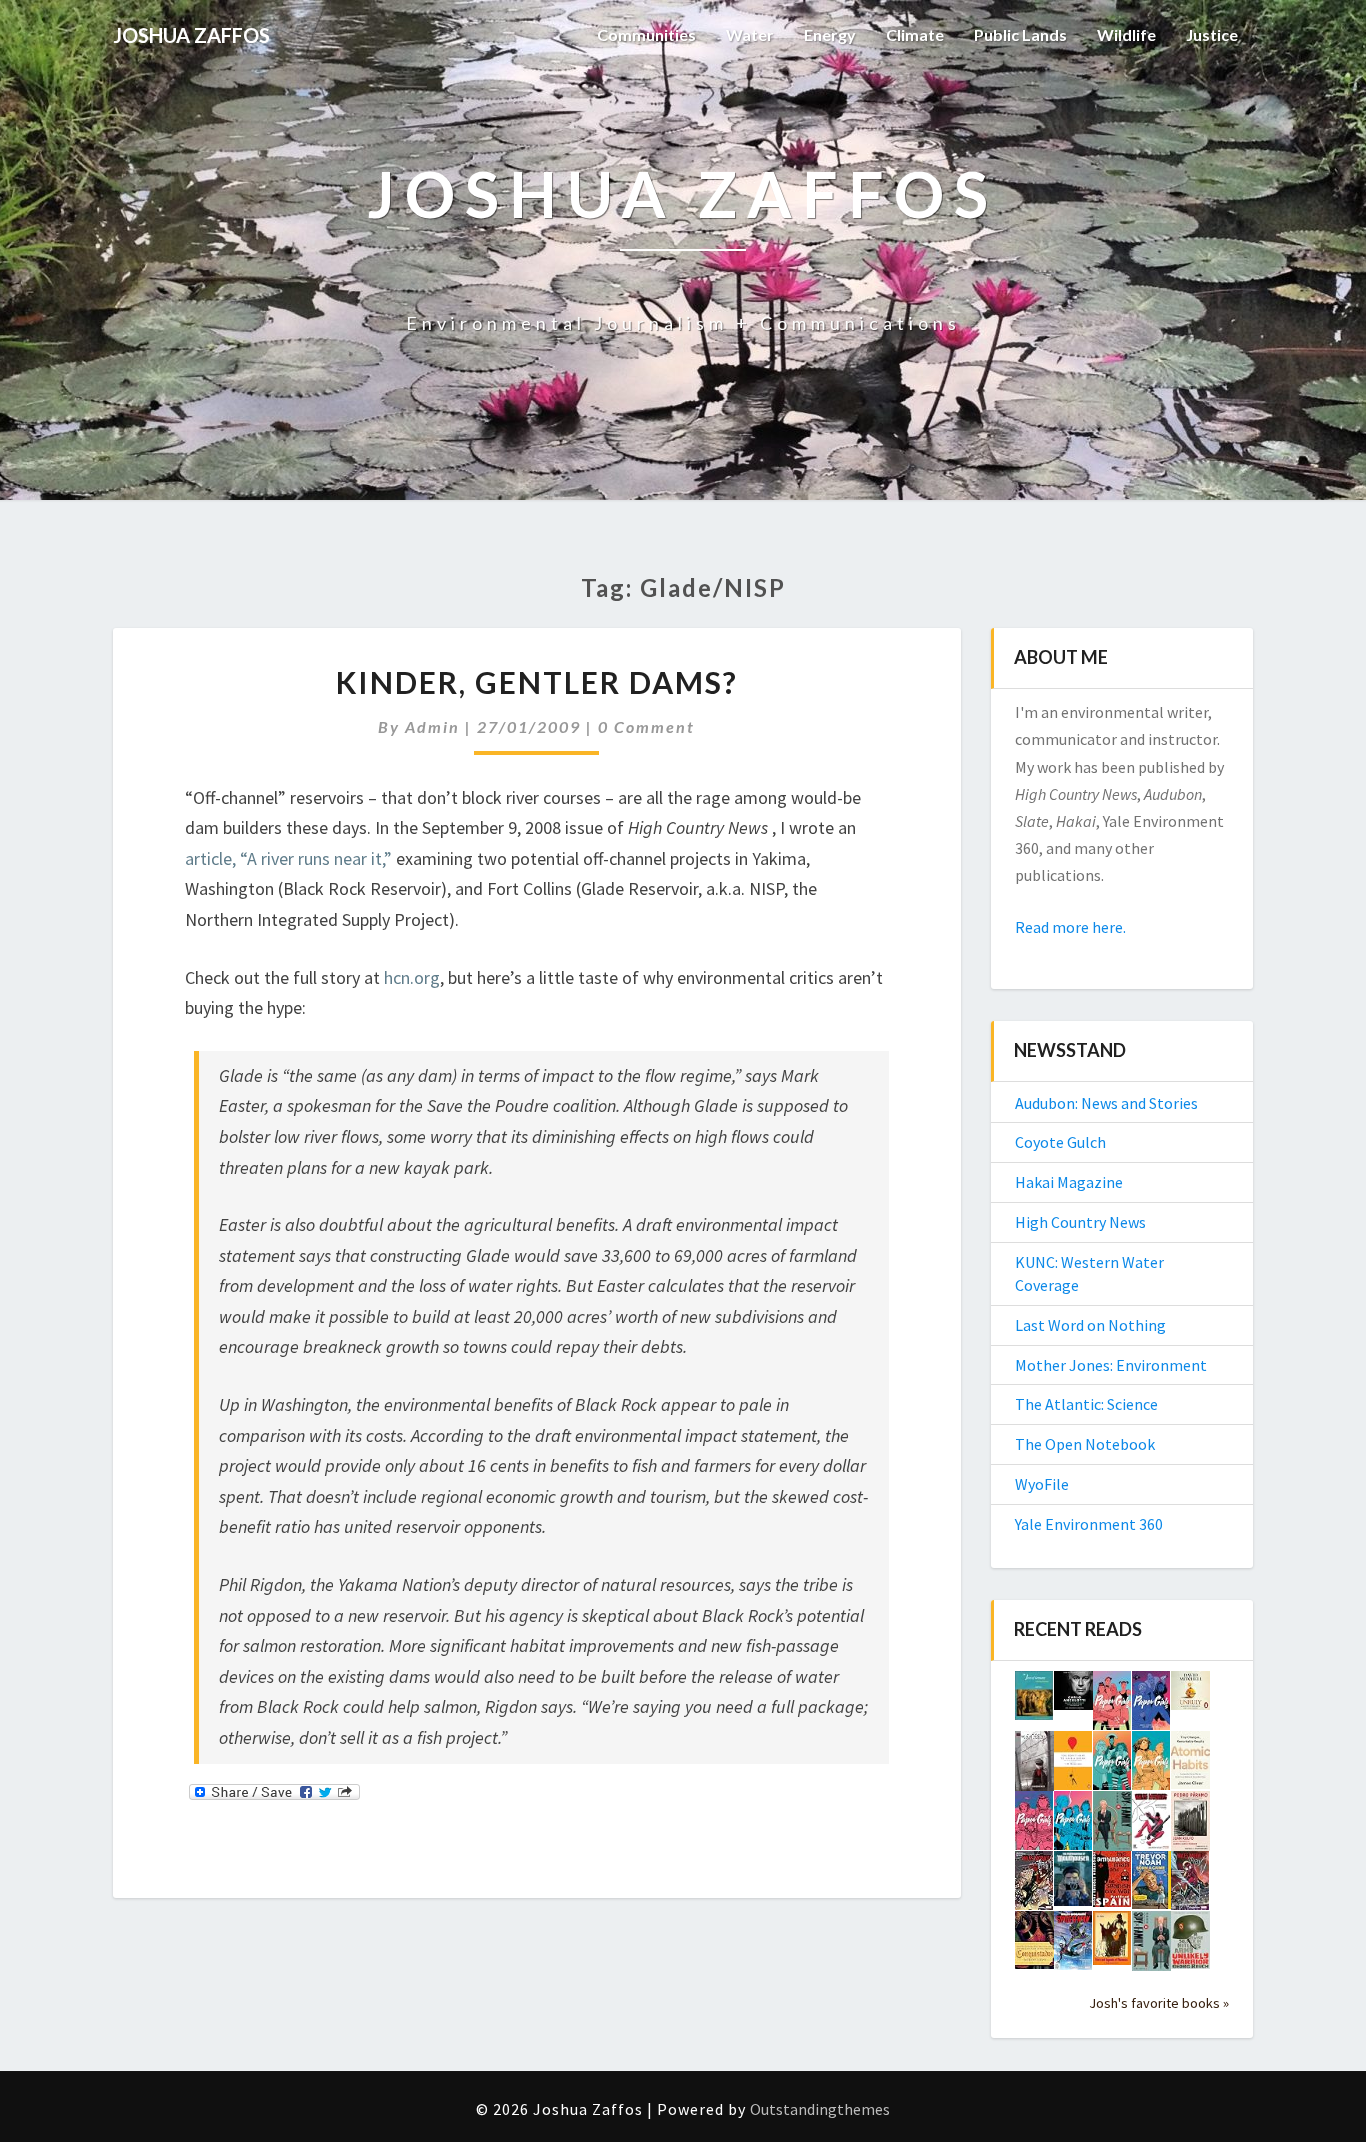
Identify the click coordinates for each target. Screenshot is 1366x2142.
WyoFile (1042, 1484)
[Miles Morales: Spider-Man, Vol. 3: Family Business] (1073, 1946)
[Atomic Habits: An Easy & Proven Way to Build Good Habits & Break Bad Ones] (1190, 1766)
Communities (646, 34)
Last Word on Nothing (1090, 1325)
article (208, 858)
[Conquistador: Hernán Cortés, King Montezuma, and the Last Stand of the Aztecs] (1034, 1946)
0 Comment (646, 726)
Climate (915, 34)
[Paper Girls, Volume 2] (1034, 1826)
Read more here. (1070, 927)
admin (432, 726)
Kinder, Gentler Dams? (537, 682)
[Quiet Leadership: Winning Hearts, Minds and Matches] (1073, 1696)
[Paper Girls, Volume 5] (1151, 1706)
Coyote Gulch (1060, 1142)
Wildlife (1126, 34)
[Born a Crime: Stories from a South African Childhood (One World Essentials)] (1151, 1886)
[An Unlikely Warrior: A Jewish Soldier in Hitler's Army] (1190, 1946)
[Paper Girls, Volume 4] (1112, 1766)
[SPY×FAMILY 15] (1112, 1827)
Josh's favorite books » (1159, 2003)
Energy (830, 34)
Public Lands (1020, 34)
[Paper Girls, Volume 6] (1112, 1706)
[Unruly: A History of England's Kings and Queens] (1190, 1696)
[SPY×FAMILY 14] (1151, 1947)
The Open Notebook (1085, 1444)
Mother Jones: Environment (1111, 1365)
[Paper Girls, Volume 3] (1151, 1766)
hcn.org (412, 977)
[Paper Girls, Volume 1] (1073, 1826)
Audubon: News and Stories (1106, 1103)
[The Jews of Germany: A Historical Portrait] (1034, 1701)
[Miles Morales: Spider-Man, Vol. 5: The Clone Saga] (1034, 1886)
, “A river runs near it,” (312, 858)
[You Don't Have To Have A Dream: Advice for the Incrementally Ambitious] (1073, 1766)
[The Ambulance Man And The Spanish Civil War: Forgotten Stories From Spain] (1112, 1885)
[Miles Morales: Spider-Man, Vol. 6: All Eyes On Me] (1151, 1826)
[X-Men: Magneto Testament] (1034, 1767)
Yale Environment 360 (1089, 1524)
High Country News (1080, 1222)
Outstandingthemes (820, 2109)
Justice (1212, 34)
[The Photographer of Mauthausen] (1073, 1884)
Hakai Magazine (1069, 1182)
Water (750, 34)
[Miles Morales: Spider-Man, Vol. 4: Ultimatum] (1190, 1886)
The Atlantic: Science (1086, 1404)
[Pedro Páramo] (1190, 1827)
